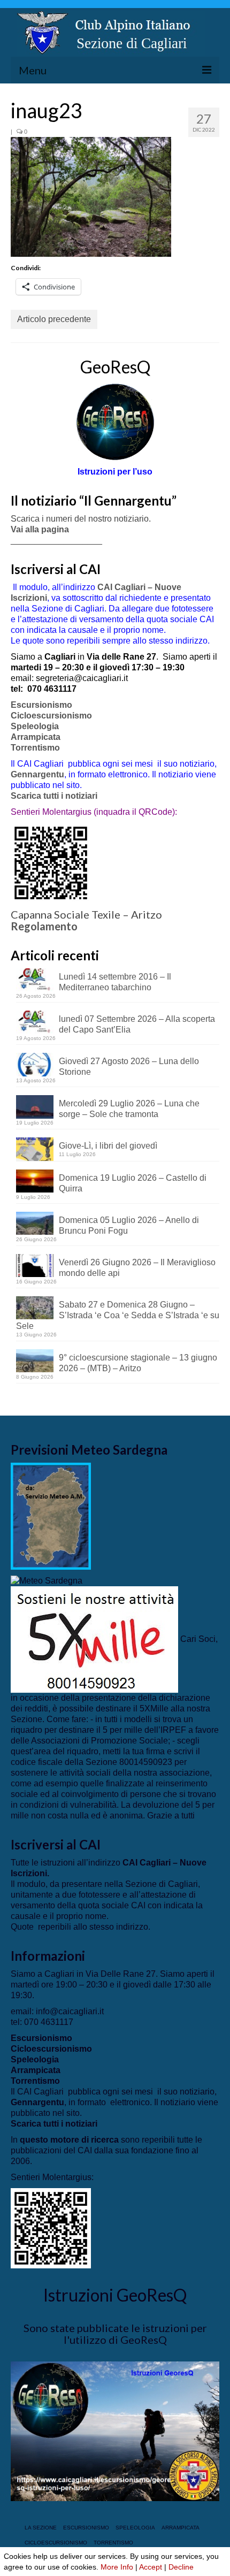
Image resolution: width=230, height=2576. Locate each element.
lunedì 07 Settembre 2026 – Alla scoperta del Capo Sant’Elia (137, 1024)
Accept (151, 2567)
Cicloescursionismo (51, 716)
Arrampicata (36, 737)
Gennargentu (37, 774)
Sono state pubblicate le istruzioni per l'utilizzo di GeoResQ (115, 2334)
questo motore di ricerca (69, 2140)
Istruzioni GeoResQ (115, 2295)
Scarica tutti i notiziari (55, 796)
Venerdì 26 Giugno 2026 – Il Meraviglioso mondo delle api (137, 1268)
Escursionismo (41, 705)
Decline (181, 2567)
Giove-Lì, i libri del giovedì (108, 1146)
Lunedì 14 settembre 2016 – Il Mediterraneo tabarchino (115, 982)
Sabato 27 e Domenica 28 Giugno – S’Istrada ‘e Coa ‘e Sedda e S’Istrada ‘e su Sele (118, 1315)
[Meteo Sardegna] (47, 1580)
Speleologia (35, 726)
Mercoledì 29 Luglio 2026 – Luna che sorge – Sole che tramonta (129, 1109)
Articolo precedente (54, 319)
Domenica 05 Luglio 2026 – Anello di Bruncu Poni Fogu (129, 1225)
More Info (117, 2567)
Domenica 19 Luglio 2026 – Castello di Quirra (133, 1183)
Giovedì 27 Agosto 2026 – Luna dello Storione (129, 1067)
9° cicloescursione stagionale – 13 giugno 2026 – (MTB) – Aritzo (138, 1363)
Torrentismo (35, 748)
